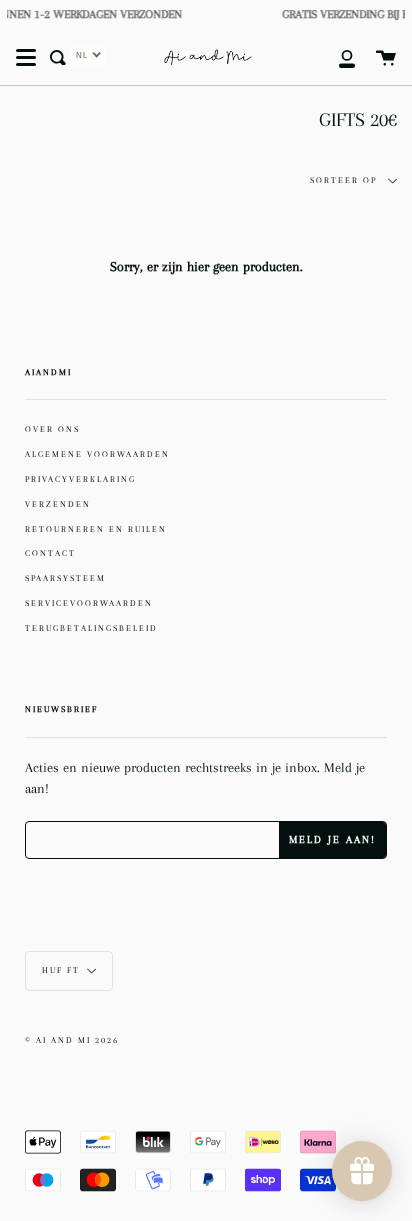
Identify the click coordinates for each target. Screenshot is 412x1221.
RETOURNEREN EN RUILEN (96, 529)
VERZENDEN (58, 504)
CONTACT (50, 553)
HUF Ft (61, 970)
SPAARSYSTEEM (65, 578)
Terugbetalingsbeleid (91, 628)
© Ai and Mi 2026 (72, 1040)
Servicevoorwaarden (89, 603)
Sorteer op (345, 180)
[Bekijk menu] (26, 58)
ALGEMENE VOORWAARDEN (97, 454)
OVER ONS (52, 429)
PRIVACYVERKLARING (80, 479)
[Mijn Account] (336, 57)
